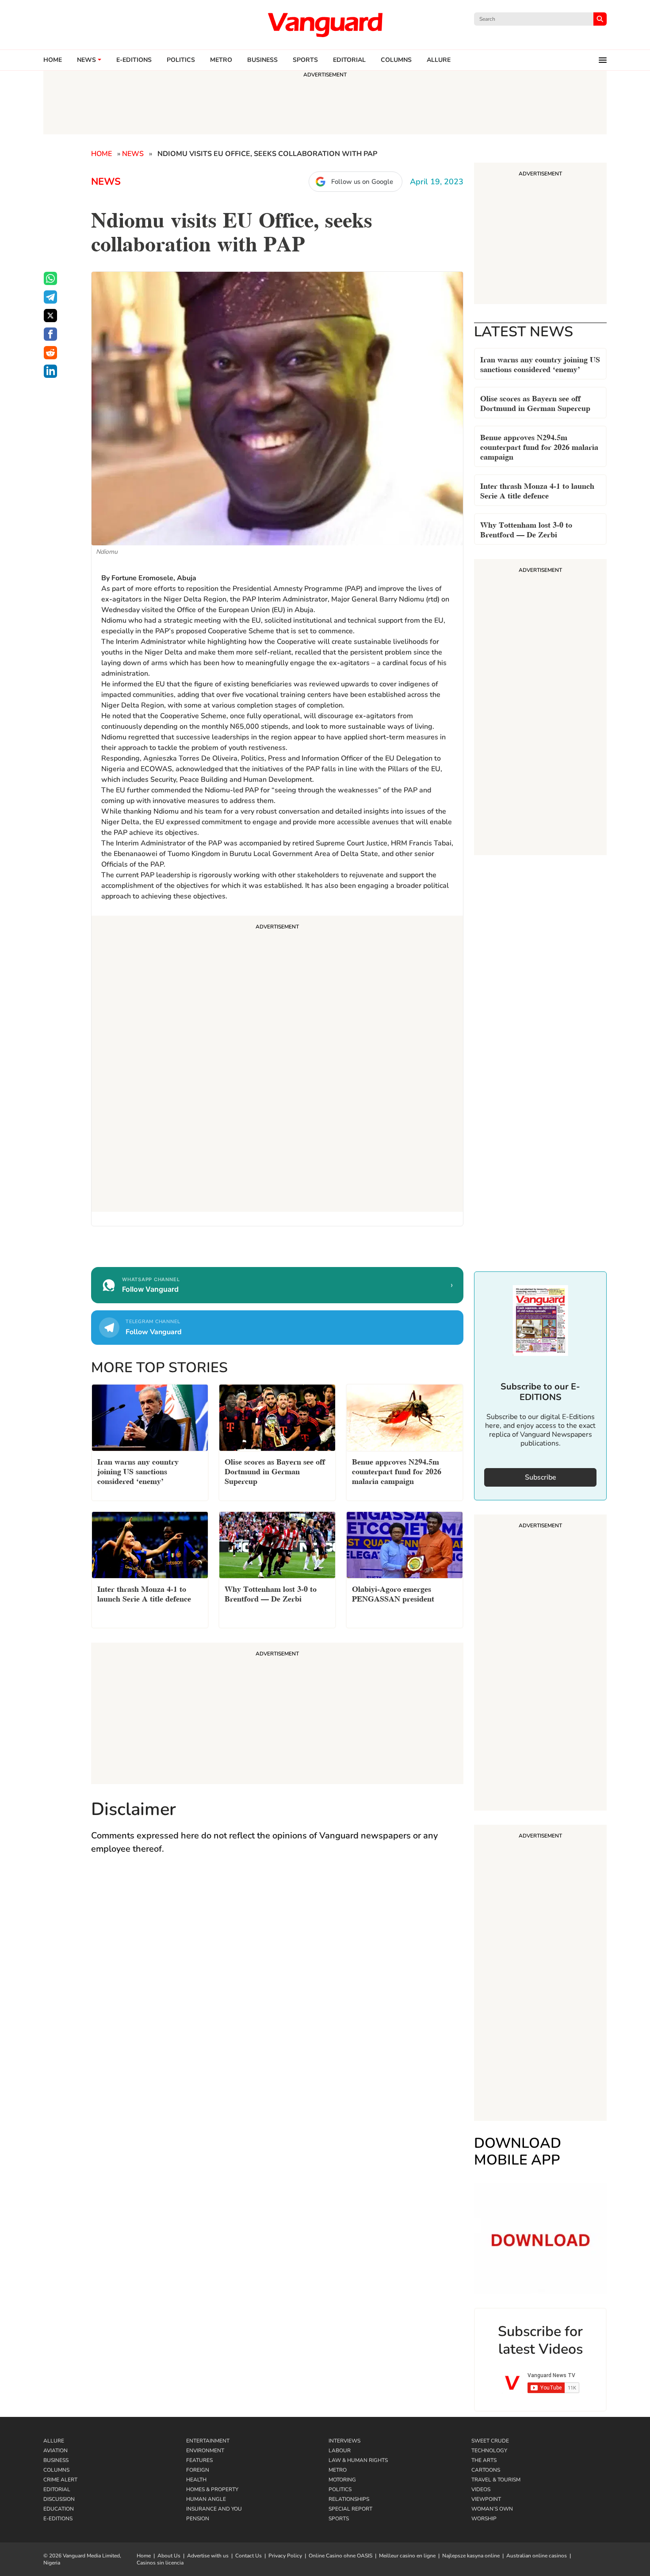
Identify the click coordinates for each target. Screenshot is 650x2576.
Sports (305, 60)
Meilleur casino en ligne (407, 2556)
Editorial (349, 60)
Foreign (198, 2470)
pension (198, 2519)
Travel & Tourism (496, 2480)
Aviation (55, 2450)
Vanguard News (325, 25)
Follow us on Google (362, 182)
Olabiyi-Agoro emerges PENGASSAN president (393, 1593)
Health (196, 2480)
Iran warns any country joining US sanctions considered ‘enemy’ (540, 363)
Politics (181, 60)
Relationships (349, 2499)
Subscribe (541, 1477)
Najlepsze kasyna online (471, 2556)
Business (262, 60)
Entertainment (208, 2441)
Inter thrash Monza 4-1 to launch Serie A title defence (537, 490)
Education (59, 2509)
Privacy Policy (285, 2556)
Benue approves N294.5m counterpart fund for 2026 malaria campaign (539, 446)
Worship (484, 2519)
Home (53, 60)
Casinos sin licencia (160, 2563)
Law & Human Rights (358, 2460)
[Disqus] (277, 1991)
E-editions (134, 60)
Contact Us (249, 2556)
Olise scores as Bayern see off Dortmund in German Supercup (535, 402)
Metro (221, 60)
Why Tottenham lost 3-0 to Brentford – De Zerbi (526, 529)
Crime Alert (60, 2480)
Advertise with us (208, 2556)
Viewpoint (486, 2499)
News (86, 60)
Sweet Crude (490, 2441)
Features (199, 2460)
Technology (489, 2450)
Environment (205, 2450)
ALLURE (439, 60)
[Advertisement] (277, 1065)
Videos (481, 2489)
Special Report (350, 2509)
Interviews (344, 2441)
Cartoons (486, 2470)
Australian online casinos (537, 2556)
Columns (396, 60)
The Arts (484, 2460)
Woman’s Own (492, 2509)
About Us (169, 2556)
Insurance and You (214, 2509)
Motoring (342, 2480)
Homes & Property (212, 2489)
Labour (340, 2450)
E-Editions (58, 2519)
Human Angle (206, 2499)
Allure (54, 2441)
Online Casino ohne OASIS (340, 2556)
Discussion (59, 2499)
